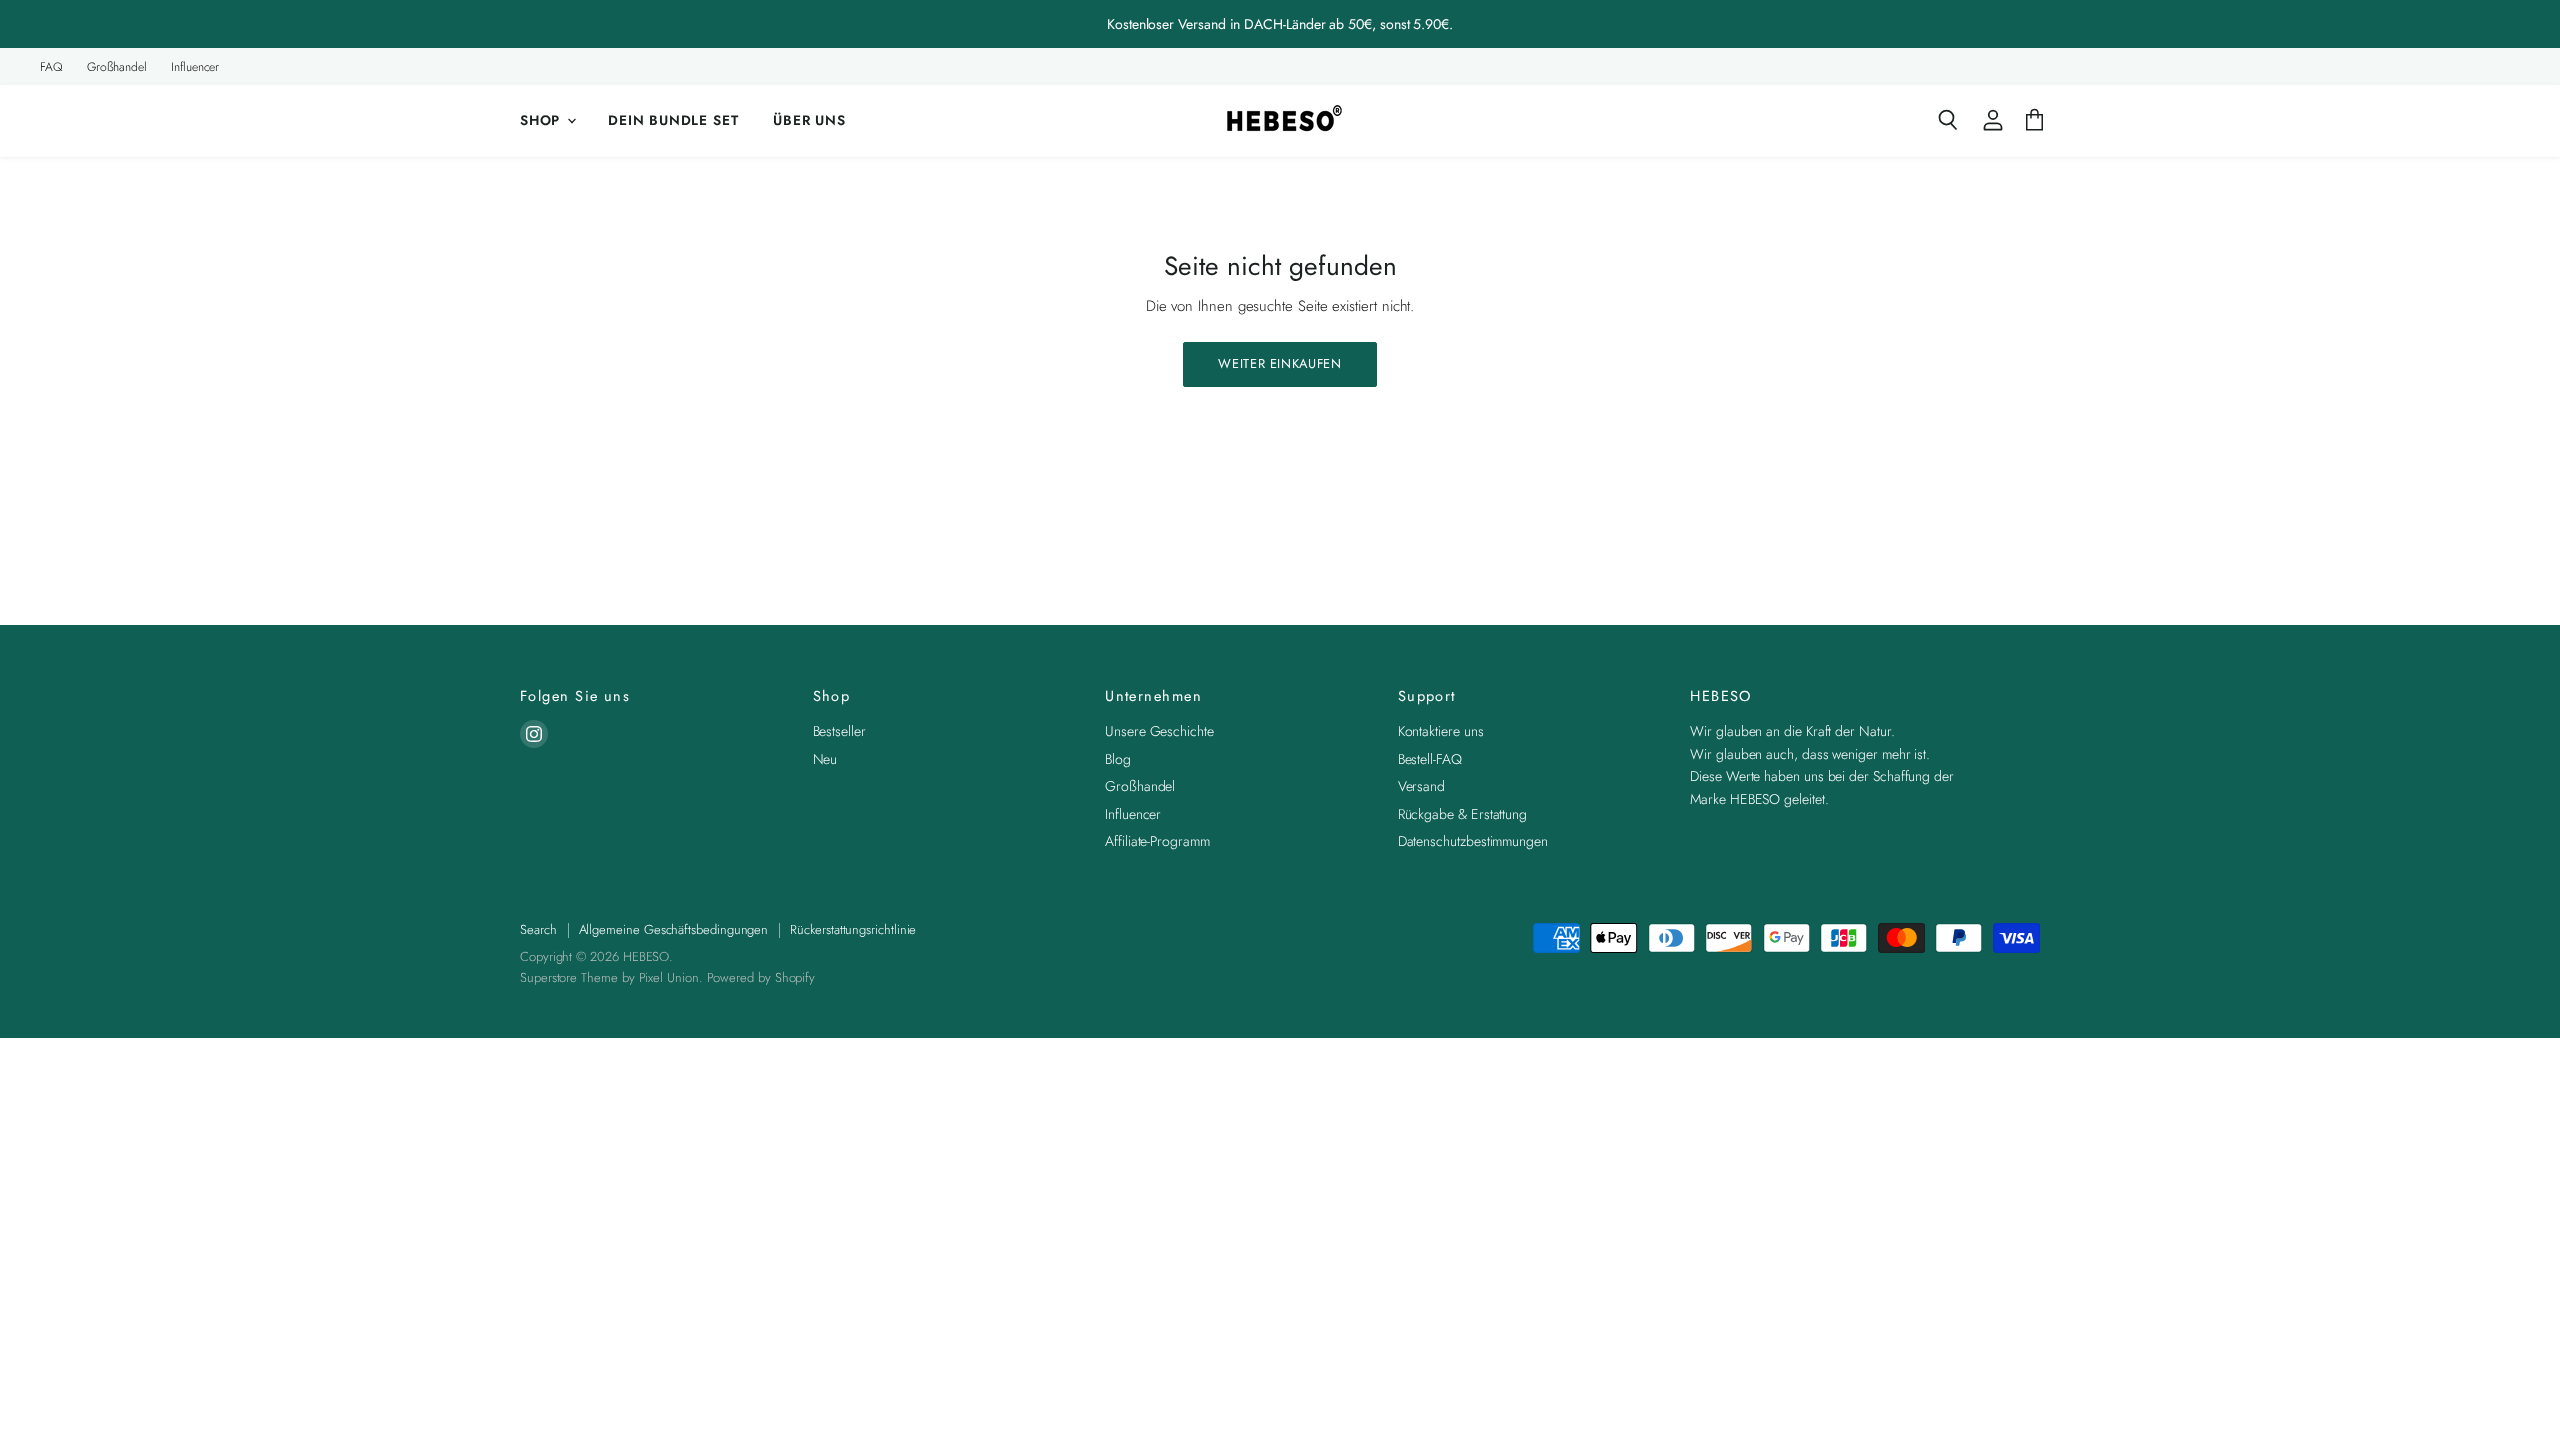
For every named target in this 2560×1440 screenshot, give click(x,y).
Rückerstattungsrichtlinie (853, 929)
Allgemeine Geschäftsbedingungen (674, 929)
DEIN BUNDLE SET (673, 120)
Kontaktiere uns (1441, 731)
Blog (1118, 759)
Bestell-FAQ (1430, 759)
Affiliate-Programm (1157, 841)
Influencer (195, 67)
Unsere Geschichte (1159, 731)
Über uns (809, 120)
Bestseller (839, 731)
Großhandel (117, 67)
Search (538, 929)
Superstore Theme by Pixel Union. (611, 977)
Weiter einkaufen (1279, 363)
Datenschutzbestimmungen (1473, 841)
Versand (1421, 786)
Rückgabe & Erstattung (1462, 814)
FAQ (51, 67)
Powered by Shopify (761, 977)
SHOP (542, 120)
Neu (825, 759)
